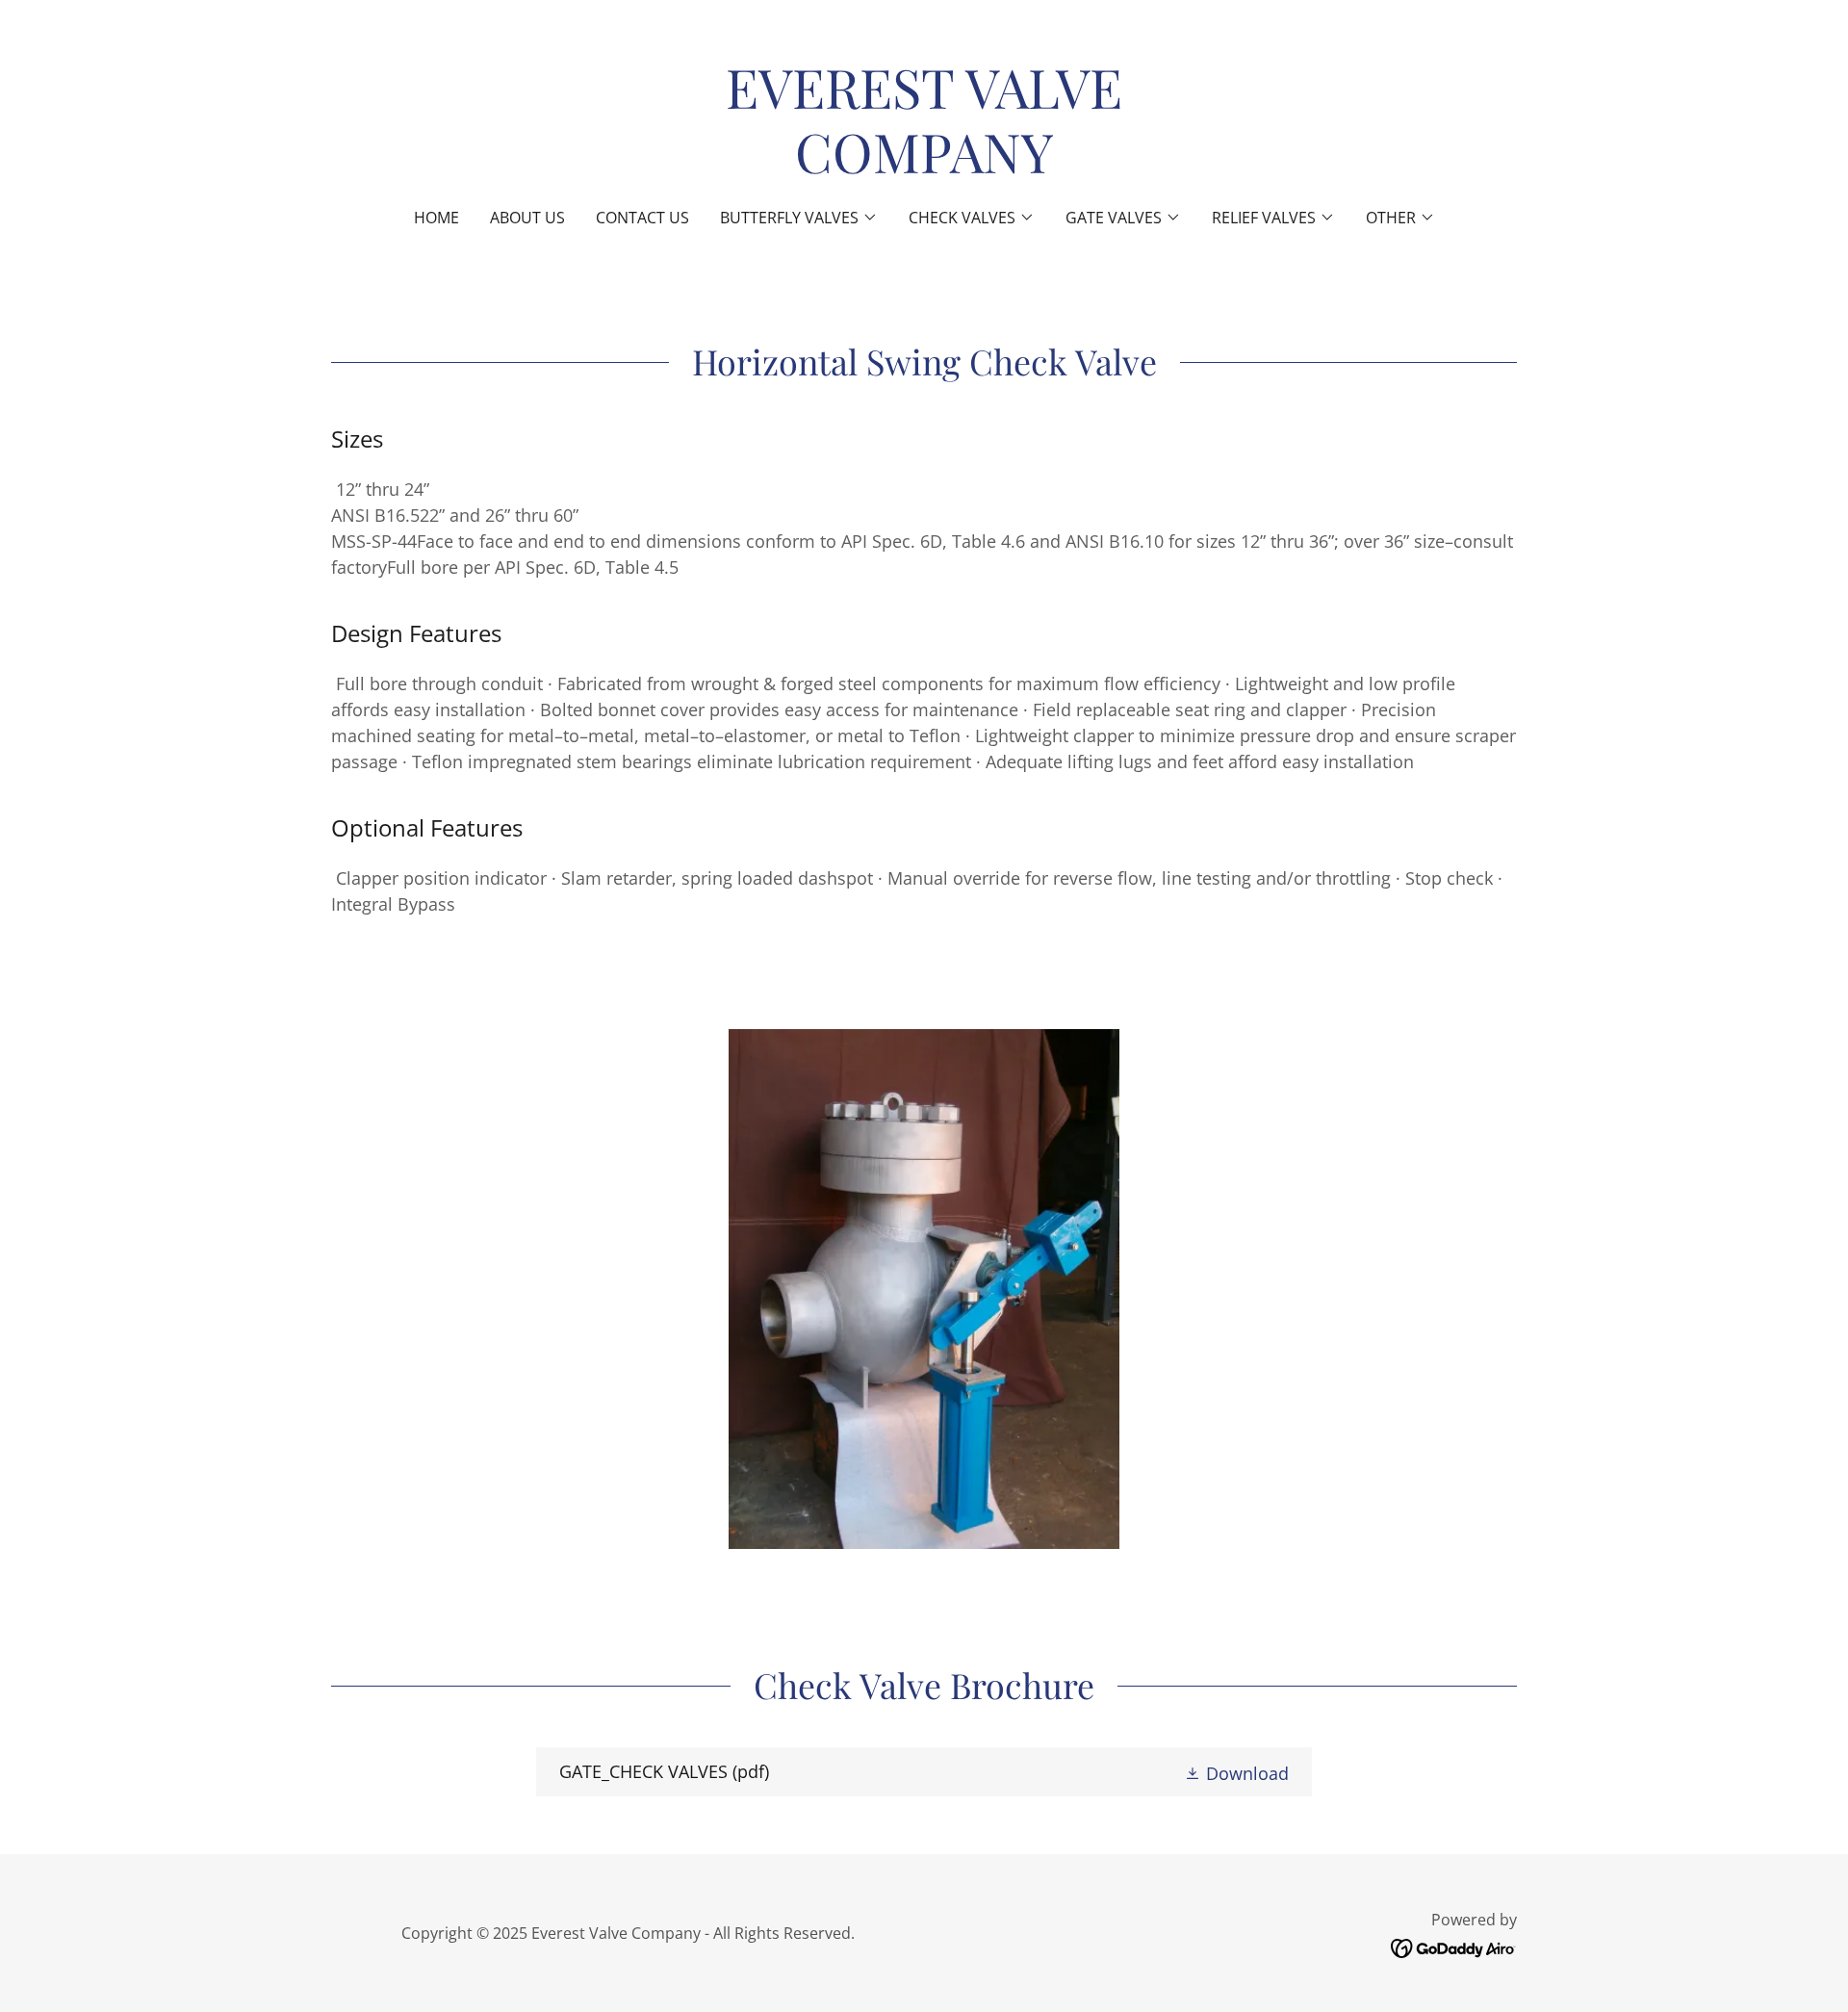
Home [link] (436, 218)
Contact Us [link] (642, 218)
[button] (799, 218)
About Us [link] (527, 218)
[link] (924, 167)
